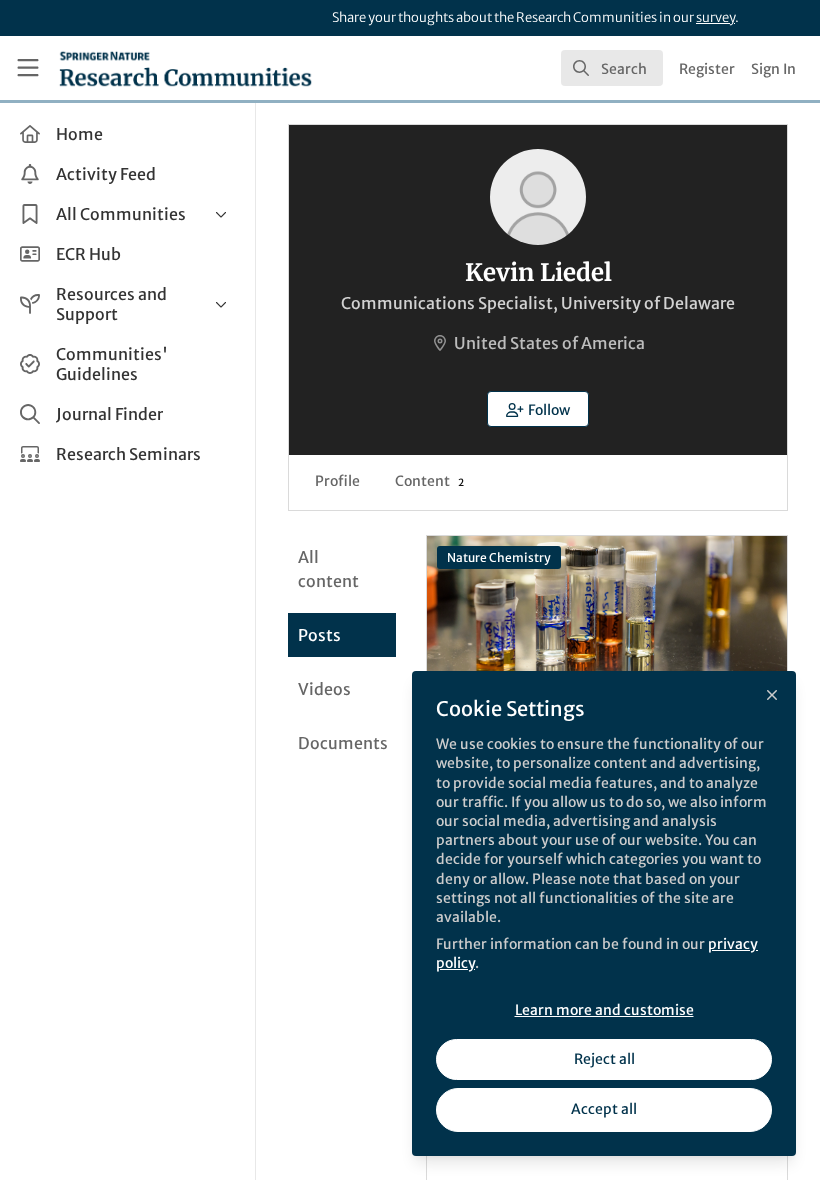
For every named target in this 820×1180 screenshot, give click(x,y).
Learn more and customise (604, 1010)
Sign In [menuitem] (773, 69)
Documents (343, 743)
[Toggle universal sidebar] (28, 68)
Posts (319, 635)
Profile (337, 481)
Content (429, 481)
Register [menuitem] (707, 69)
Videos (324, 689)
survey (715, 17)
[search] (612, 68)
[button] (538, 409)
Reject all (604, 1059)
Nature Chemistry (499, 557)
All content (328, 569)
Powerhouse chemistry (607, 616)
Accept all (604, 1109)
